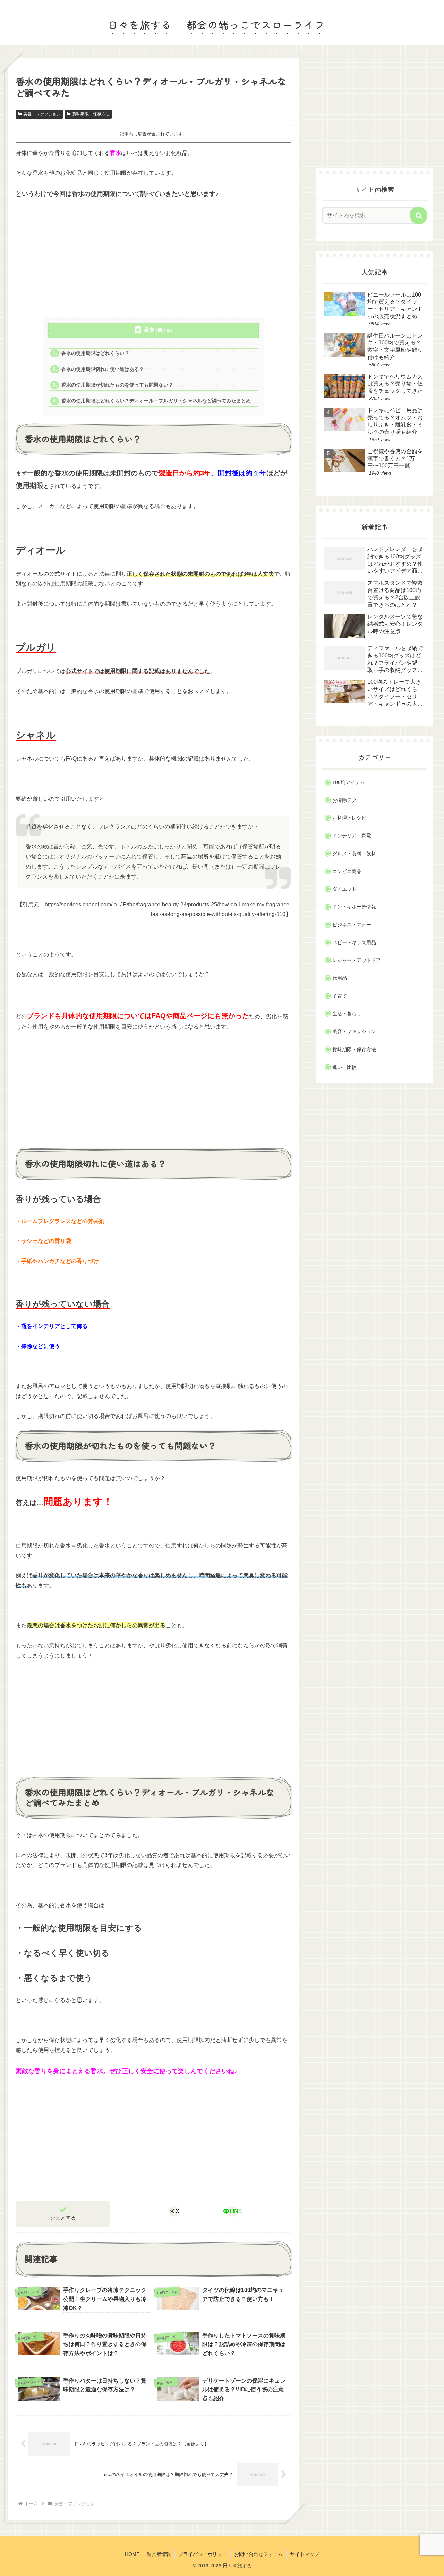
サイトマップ (305, 2554)
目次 (149, 330)
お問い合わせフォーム (258, 2554)
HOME (132, 2554)
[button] (419, 215)
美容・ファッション (42, 114)
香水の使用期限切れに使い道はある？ (103, 369)
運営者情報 (159, 2554)
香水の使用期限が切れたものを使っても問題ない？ (117, 385)
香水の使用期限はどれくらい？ (95, 353)
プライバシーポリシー (203, 2554)
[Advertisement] (153, 258)
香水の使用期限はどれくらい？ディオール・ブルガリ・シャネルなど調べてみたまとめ (156, 401)
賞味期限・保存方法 (91, 114)
